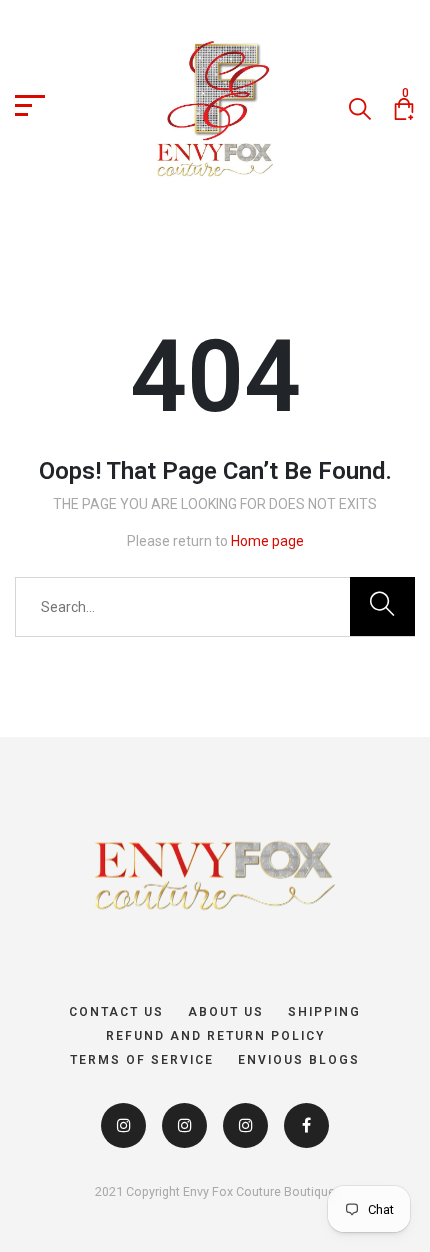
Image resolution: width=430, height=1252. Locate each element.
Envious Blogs (299, 1060)
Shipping (324, 1012)
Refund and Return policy (215, 1036)
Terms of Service (142, 1060)
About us (226, 1012)
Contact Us (116, 1012)
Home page (267, 541)
